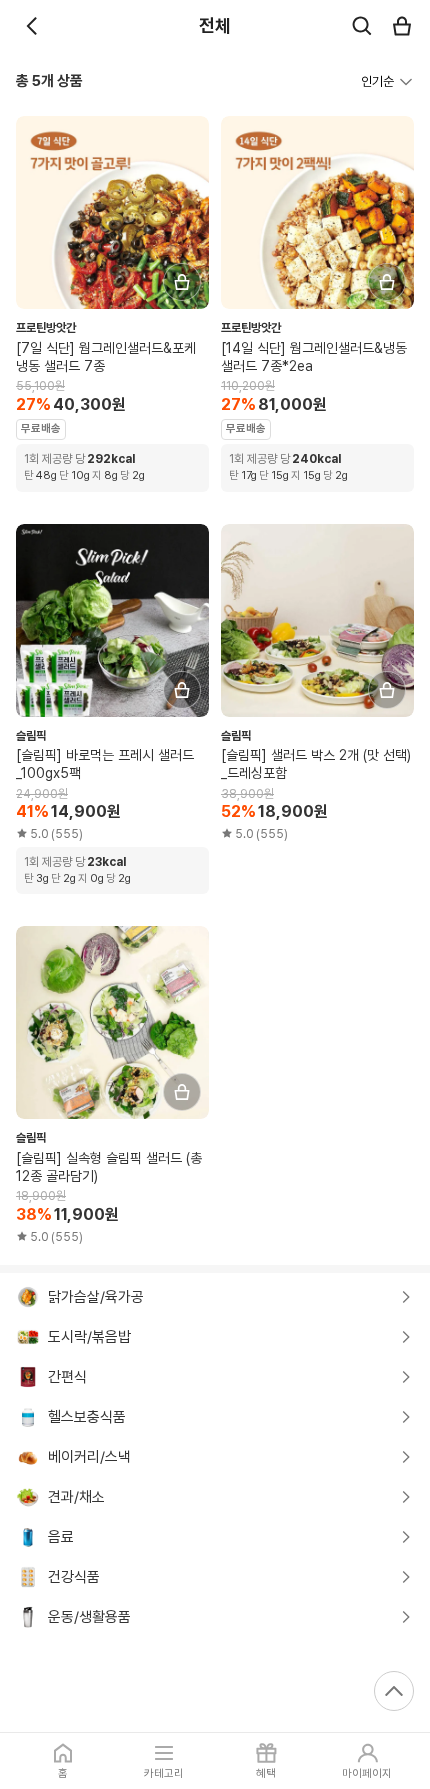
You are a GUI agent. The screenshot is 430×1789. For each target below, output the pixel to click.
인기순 (377, 81)
